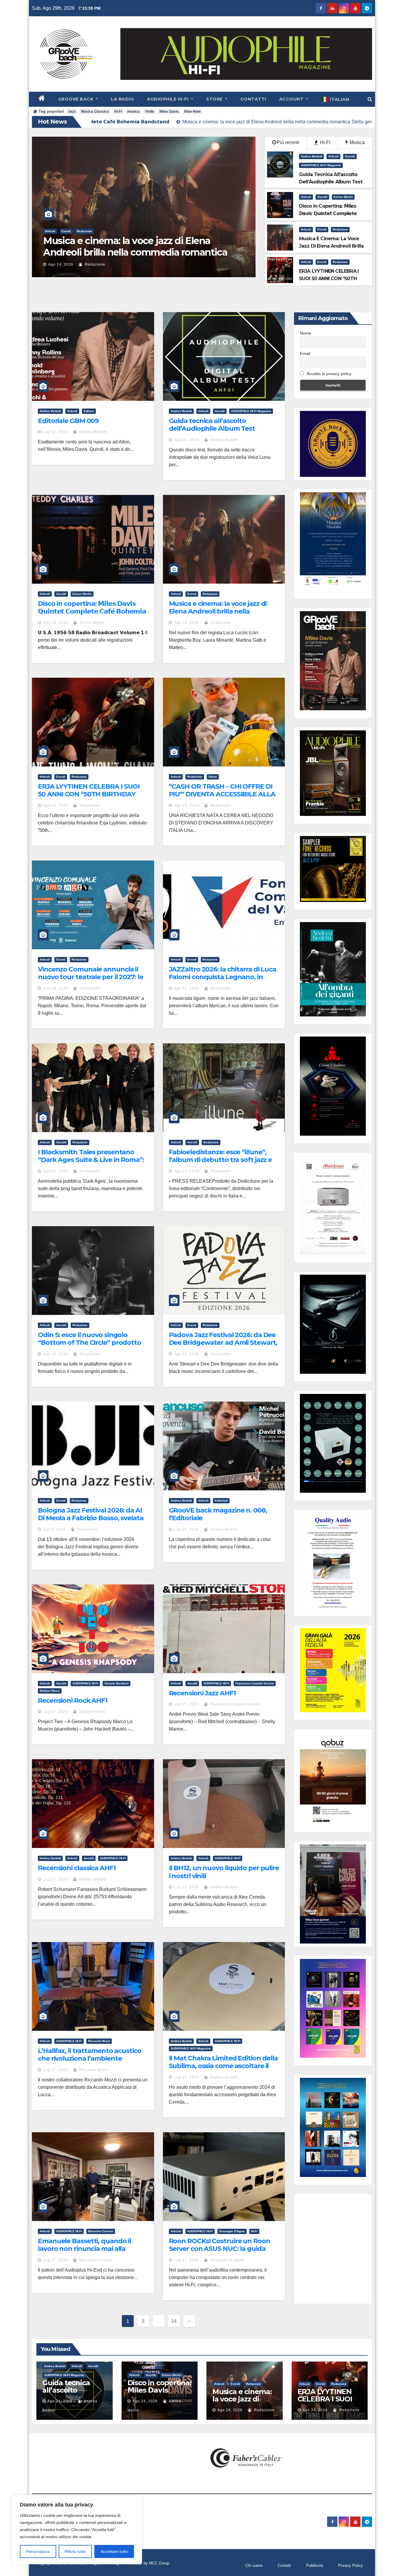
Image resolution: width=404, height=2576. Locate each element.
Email (305, 354)
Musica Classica (95, 112)
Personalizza (38, 2551)
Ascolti (350, 156)
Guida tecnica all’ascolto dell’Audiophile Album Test (212, 425)
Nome (306, 333)
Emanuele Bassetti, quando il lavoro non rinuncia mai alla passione (84, 2249)
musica (133, 112)
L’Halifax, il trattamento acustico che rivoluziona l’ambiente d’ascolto (90, 2059)
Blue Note (193, 112)
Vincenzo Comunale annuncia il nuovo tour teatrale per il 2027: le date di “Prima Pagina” (91, 977)
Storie (160, 231)
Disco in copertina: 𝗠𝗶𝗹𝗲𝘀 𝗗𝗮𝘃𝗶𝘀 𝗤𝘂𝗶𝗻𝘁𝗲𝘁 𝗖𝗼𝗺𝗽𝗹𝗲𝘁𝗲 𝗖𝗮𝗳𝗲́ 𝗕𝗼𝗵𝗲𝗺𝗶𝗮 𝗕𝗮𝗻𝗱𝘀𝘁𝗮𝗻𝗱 (92, 611)
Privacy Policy (350, 2565)
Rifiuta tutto (75, 2551)
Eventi (322, 229)
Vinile (150, 112)
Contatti (253, 99)
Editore (89, 411)
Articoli (123, 231)
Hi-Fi (118, 112)
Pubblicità (315, 2565)
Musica (357, 142)
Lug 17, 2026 (55, 1712)
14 (174, 2321)
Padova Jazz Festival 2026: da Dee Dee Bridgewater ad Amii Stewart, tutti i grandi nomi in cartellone (223, 1343)
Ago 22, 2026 (186, 988)
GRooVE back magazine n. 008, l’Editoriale (218, 1514)
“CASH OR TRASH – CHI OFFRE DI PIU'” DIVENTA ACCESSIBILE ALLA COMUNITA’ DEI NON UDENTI (209, 252)
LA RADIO (122, 99)
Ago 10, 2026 (55, 1171)
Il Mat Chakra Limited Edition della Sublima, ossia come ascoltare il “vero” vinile (223, 2066)
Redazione (142, 231)
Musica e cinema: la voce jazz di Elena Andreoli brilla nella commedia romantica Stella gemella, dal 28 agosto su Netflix (221, 615)
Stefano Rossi (50, 1691)
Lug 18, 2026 (55, 432)
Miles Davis (169, 112)
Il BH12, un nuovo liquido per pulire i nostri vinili (224, 1872)
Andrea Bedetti (311, 156)
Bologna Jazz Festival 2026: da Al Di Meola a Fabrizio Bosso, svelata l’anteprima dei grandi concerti (91, 1518)
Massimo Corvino (101, 2231)
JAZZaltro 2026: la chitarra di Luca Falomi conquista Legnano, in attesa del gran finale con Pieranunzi (223, 981)
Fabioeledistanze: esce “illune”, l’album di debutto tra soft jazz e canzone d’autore (220, 1160)
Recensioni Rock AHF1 (73, 1701)
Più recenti (288, 142)
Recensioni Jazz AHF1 (202, 1693)
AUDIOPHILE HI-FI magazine (321, 165)
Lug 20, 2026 (186, 1529)
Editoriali (221, 1501)
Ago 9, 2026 (54, 1529)
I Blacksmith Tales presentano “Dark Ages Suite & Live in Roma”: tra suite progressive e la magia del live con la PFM (93, 1164)
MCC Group (159, 2563)
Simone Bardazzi (117, 1683)
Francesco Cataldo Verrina (255, 1683)
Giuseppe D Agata (227, 2260)
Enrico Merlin (343, 197)
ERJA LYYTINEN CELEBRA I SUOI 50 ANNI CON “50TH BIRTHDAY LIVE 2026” (89, 794)
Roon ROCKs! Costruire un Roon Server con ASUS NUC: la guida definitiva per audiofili (220, 2249)
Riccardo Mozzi (99, 2041)
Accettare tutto (114, 2551)
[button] (370, 99)
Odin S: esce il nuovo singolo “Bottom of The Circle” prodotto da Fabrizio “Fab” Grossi (89, 1343)
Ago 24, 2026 (133, 264)
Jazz (72, 112)
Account (292, 99)
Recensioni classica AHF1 (77, 1868)
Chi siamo (254, 2565)
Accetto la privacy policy (329, 374)
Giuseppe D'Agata (232, 2231)
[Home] (42, 99)
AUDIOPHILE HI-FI (85, 1683)
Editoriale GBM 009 (68, 421)
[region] (77, 2530)
